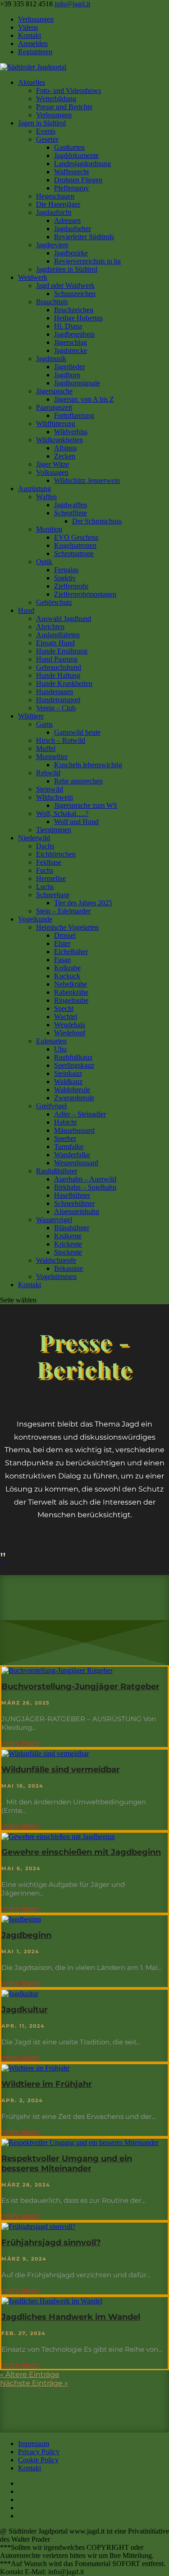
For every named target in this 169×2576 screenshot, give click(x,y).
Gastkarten (69, 147)
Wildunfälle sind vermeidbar (61, 1770)
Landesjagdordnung (82, 164)
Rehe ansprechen (78, 781)
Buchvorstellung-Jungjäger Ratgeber (80, 1686)
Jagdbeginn (26, 1935)
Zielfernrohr (71, 586)
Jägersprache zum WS (86, 805)
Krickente (68, 1244)
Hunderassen (55, 692)
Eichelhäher (71, 952)
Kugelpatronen (75, 545)
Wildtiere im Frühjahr (47, 2084)
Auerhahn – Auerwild (85, 1179)
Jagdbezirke (71, 253)
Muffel (46, 748)
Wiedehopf (70, 1033)
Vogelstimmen (56, 1276)
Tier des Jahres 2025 (83, 903)
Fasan (62, 960)
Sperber (65, 1138)
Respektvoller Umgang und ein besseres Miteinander (67, 2164)
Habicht (65, 1122)
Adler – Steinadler (80, 1114)
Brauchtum (52, 302)
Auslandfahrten (58, 635)
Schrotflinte (71, 513)
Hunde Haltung (58, 675)
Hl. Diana (68, 326)
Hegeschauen (55, 196)
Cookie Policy (38, 2460)
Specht (64, 1008)
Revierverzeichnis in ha (87, 261)
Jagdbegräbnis (74, 334)
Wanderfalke (72, 1155)
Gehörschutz (54, 602)
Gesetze (47, 139)
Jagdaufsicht (54, 212)
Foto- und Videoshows (69, 90)
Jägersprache (54, 391)
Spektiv (65, 578)
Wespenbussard (76, 1163)
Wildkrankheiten (59, 440)
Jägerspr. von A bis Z (84, 399)
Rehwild (48, 773)
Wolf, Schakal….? (62, 813)
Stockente (68, 1252)
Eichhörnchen (56, 854)
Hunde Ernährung (62, 651)
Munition (49, 529)
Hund (26, 610)
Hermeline (51, 878)
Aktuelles (32, 82)
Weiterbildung (56, 99)
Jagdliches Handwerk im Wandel (71, 2317)
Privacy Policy (39, 2452)
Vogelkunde (35, 919)
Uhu (60, 1049)
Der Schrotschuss (97, 521)
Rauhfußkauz (73, 1057)
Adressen (67, 220)
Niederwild (34, 838)
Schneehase (53, 895)
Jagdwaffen (71, 505)
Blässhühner (72, 1228)
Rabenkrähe (71, 992)
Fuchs (45, 870)
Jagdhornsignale (77, 383)
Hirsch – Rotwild (61, 740)
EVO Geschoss (76, 537)
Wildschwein (55, 797)
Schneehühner (74, 1203)
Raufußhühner (57, 1171)
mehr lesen (20, 1743)
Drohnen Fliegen (78, 180)
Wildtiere (31, 716)
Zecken (65, 456)
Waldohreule (72, 1090)
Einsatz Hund (55, 643)
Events (46, 131)
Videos (28, 27)
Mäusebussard (74, 1130)
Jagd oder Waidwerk (65, 285)
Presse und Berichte (64, 107)
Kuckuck (67, 976)
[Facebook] (21, 2491)
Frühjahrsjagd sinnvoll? (51, 2242)
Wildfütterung (56, 424)
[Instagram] (21, 2508)
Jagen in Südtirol (42, 123)
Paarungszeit (54, 407)
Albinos (65, 448)
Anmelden (33, 44)
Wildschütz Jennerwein (87, 480)
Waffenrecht (71, 172)
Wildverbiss (71, 432)
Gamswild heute (77, 732)
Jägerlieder (69, 367)
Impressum (34, 2444)
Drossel (65, 935)
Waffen (46, 497)
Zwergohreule (74, 1098)
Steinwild (50, 789)
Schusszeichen (75, 294)
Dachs (45, 846)
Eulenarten (51, 1041)
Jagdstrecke (71, 350)
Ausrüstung (34, 489)
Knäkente (68, 1236)
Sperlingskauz (74, 1065)
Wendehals (70, 1025)
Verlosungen (36, 19)
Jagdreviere (52, 245)
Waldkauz (68, 1082)
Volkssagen (52, 472)
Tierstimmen (54, 830)
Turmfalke (69, 1147)
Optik (44, 562)
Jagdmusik (51, 359)
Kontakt (30, 35)
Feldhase (49, 862)
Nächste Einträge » (34, 2383)
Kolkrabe (67, 968)
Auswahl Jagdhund (64, 619)
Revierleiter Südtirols (84, 237)
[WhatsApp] (21, 2483)
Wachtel (66, 1017)
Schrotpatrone (74, 554)
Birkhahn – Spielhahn (85, 1187)
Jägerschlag (71, 342)
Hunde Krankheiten (64, 683)
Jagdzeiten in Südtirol (67, 269)
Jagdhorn (67, 375)
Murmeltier (52, 757)
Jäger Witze (53, 464)
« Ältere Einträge (30, 2374)
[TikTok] (21, 2516)
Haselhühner (72, 1195)
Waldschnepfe (56, 1260)
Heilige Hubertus (78, 318)
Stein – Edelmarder (63, 911)
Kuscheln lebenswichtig (88, 765)
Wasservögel (54, 1220)
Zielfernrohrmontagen (85, 594)
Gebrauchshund (59, 667)
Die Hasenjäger (58, 204)
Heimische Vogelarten (67, 927)
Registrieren (35, 52)
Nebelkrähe (71, 984)
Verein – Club (56, 708)
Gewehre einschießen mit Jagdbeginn (81, 1852)
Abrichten (50, 627)
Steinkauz (68, 1073)
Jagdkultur (25, 2010)
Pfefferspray (71, 188)
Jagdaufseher (73, 229)
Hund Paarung (57, 659)
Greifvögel (51, 1106)
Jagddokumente (76, 155)
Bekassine (69, 1268)
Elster (62, 943)
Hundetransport (58, 700)
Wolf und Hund (76, 822)
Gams (44, 724)
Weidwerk (33, 277)
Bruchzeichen (74, 310)
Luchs (45, 887)
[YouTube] (21, 2500)
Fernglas (66, 570)
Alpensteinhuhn (77, 1212)
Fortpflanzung (74, 415)
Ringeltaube (71, 1000)
